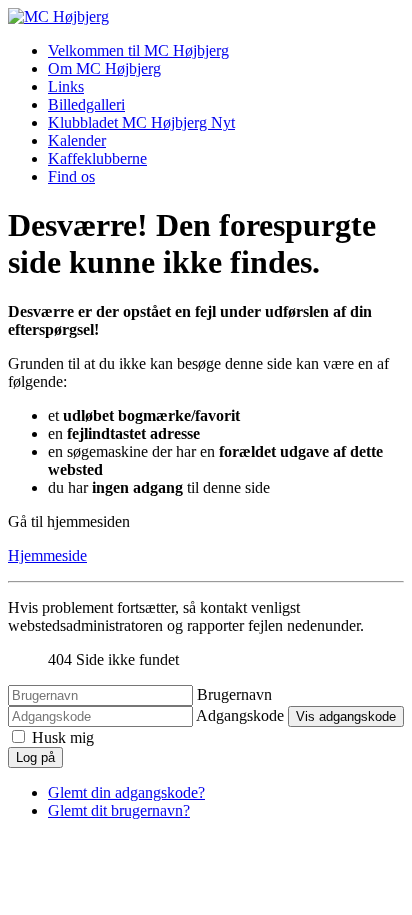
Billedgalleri (86, 104)
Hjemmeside (47, 555)
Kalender (77, 140)
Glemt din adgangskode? (126, 792)
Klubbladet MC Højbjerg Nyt (141, 122)
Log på (35, 757)
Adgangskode (240, 715)
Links (66, 86)
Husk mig (63, 737)
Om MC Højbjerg (104, 68)
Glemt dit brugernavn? (119, 810)
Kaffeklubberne (97, 158)
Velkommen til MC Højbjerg (138, 50)
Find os (71, 176)
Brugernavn (234, 694)
